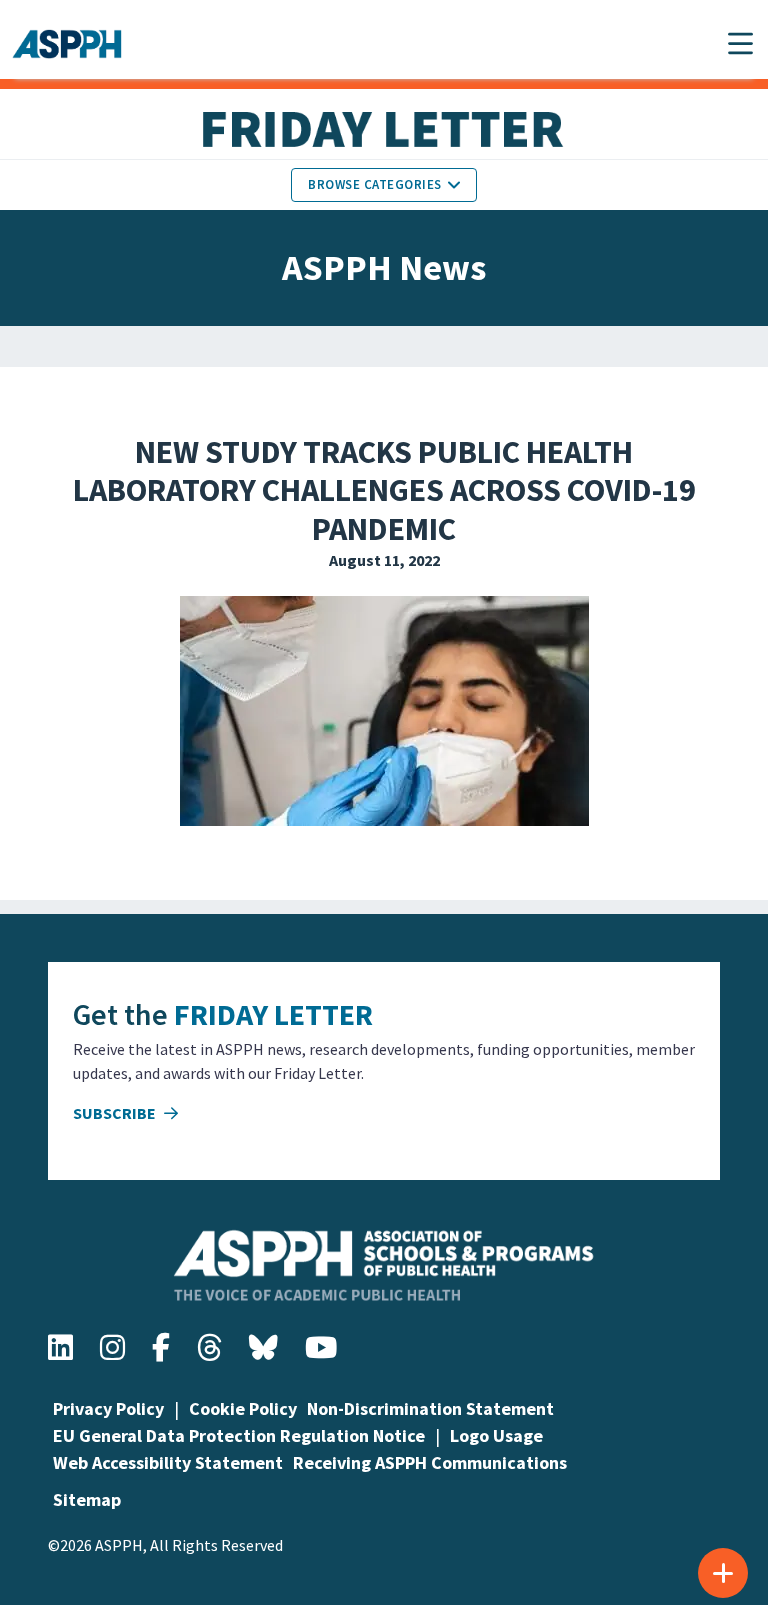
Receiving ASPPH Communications (430, 1462)
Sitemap (87, 1499)
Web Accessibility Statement (168, 1462)
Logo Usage (496, 1435)
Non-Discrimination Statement (430, 1408)
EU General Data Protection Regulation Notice (239, 1435)
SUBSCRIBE (116, 1113)
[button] (740, 43)
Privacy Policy (108, 1408)
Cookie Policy (243, 1408)
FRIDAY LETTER (273, 1014)
